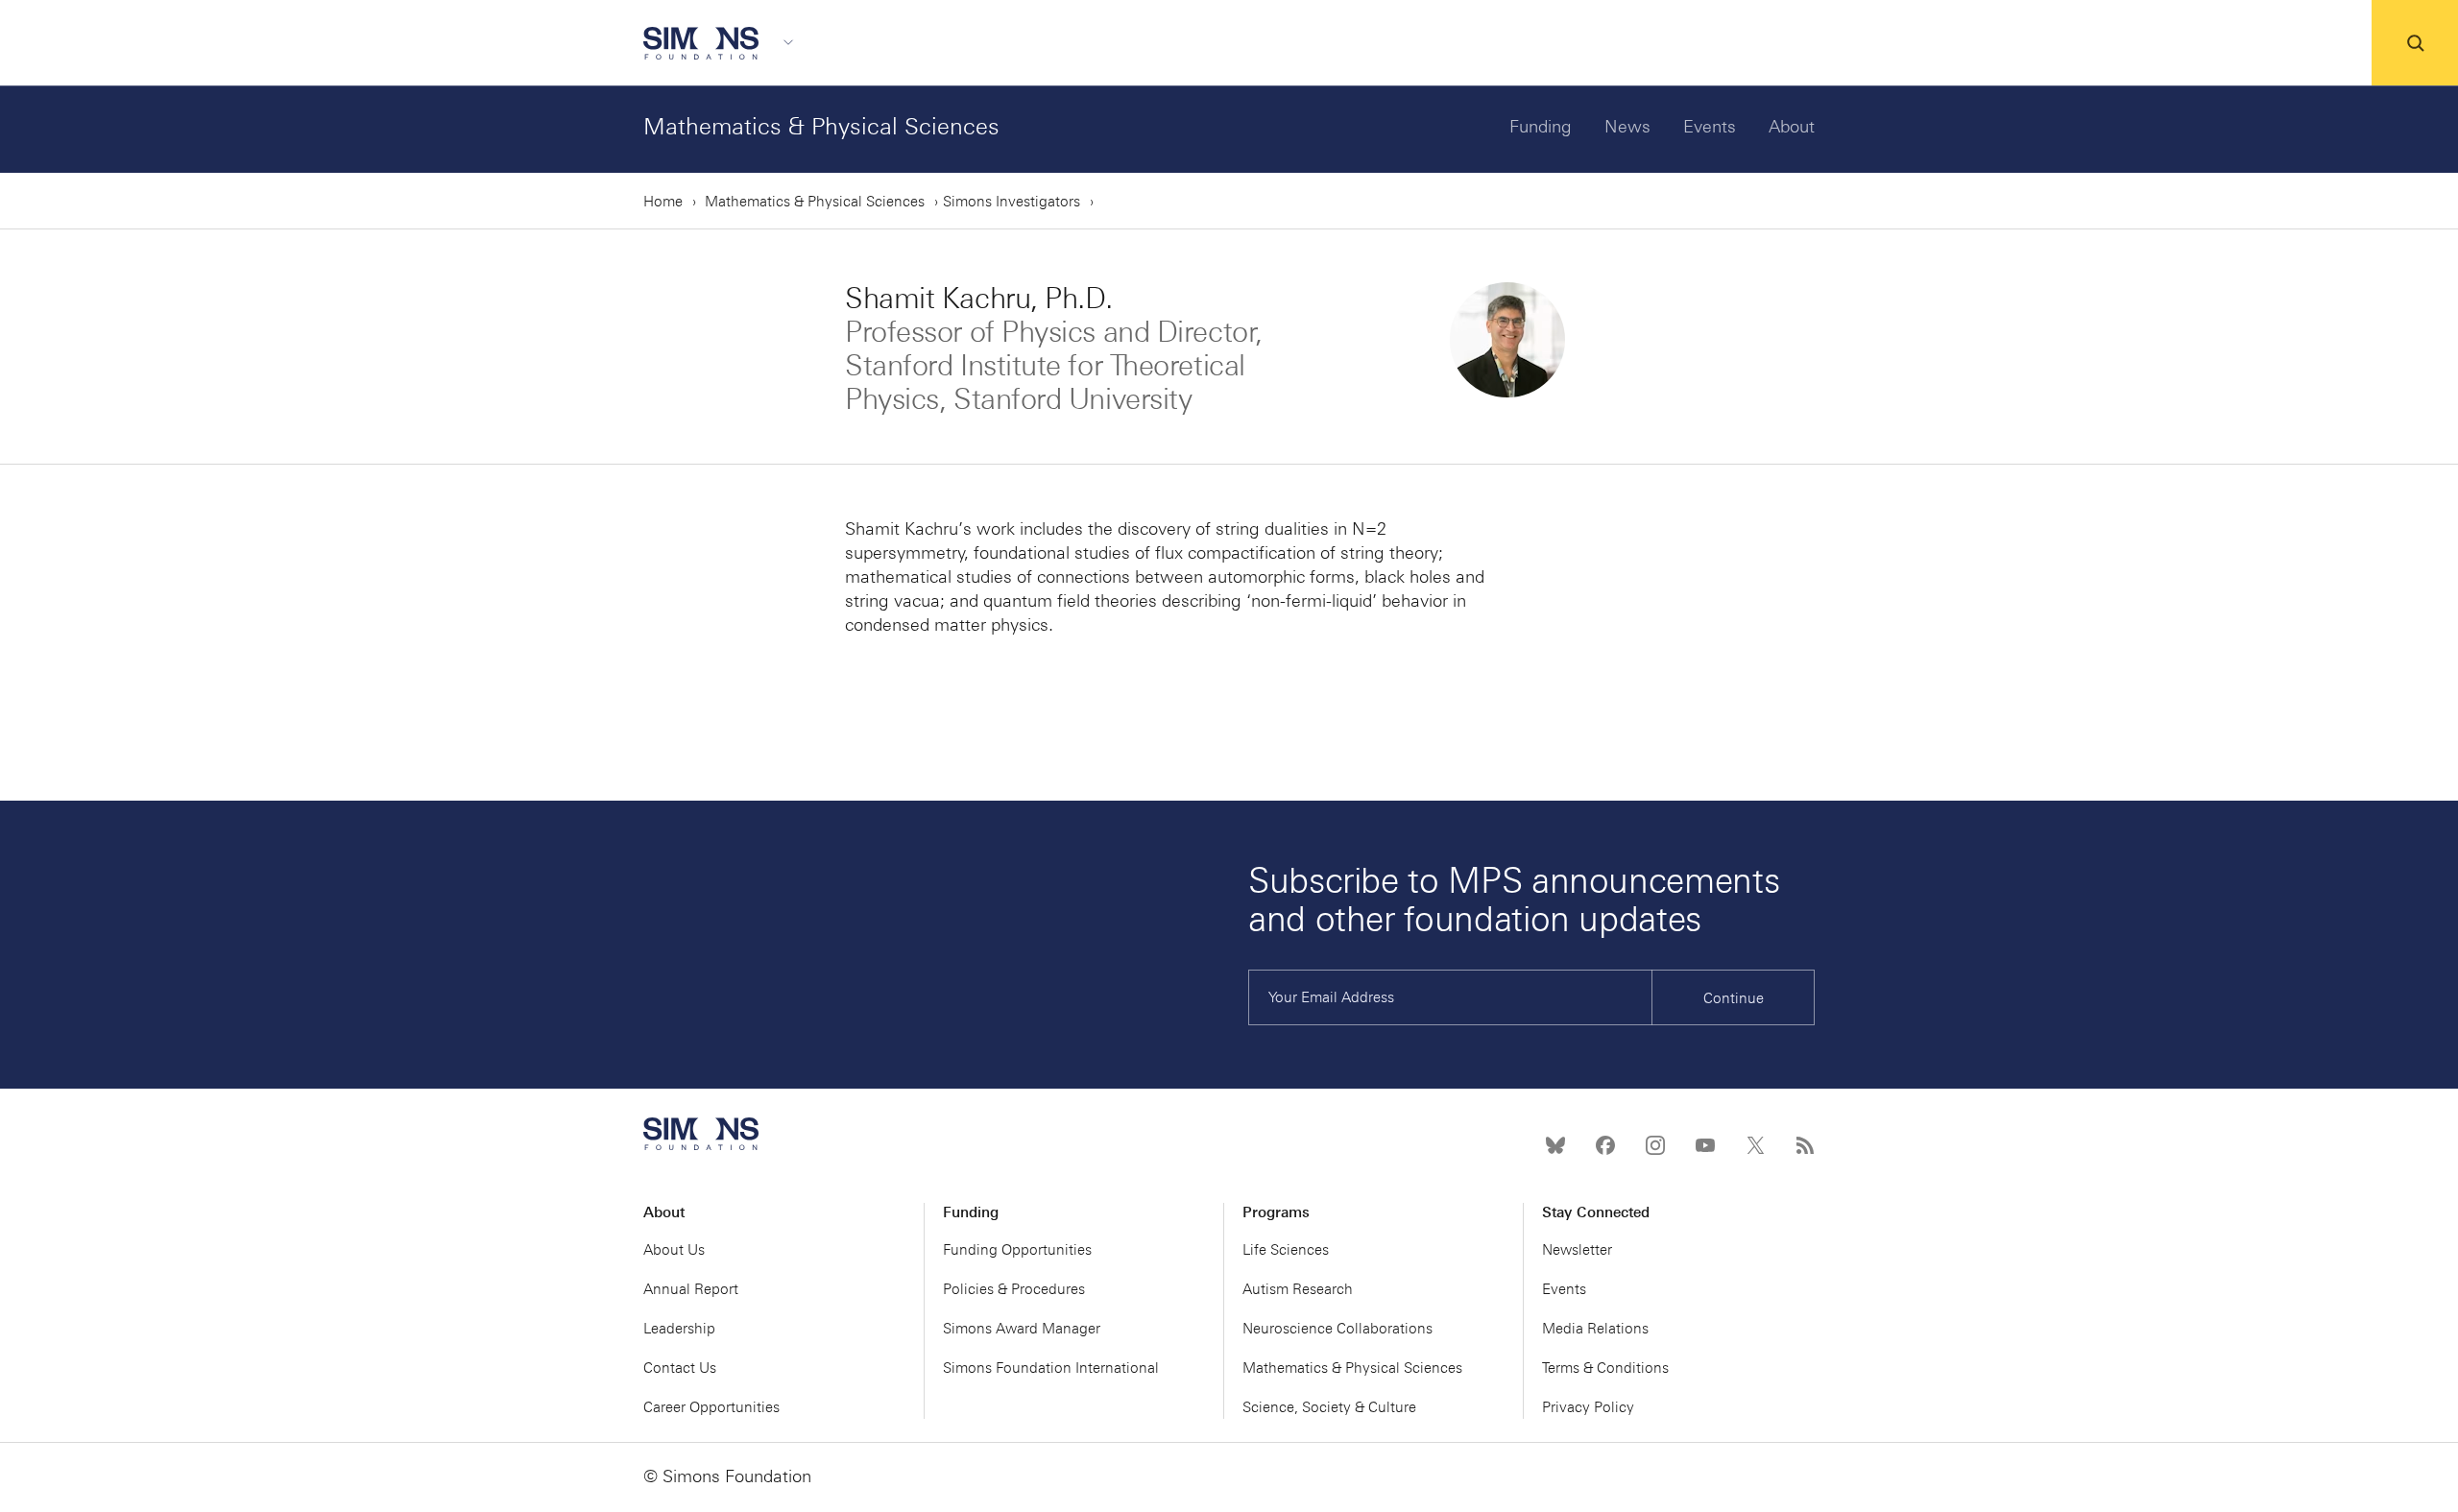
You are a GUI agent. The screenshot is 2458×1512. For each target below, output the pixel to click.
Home (663, 202)
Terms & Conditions (1605, 1368)
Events (1710, 127)
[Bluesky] (1555, 1145)
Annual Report (691, 1289)
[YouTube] (1705, 1145)
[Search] (2415, 43)
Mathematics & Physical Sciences (821, 126)
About (1792, 127)
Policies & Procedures (1014, 1289)
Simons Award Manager (1022, 1329)
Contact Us (680, 1368)
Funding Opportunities (1017, 1250)
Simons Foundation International (1051, 1368)
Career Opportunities (711, 1407)
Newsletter (1577, 1250)
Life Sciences (1286, 1250)
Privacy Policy (1588, 1407)
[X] (1755, 1145)
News (1627, 127)
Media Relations (1595, 1329)
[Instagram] (1655, 1145)
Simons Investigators (1012, 202)
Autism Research (1298, 1289)
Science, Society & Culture (1329, 1407)
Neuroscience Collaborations (1337, 1329)
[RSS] (1805, 1145)
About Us (674, 1250)
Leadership (679, 1329)
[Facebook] (1605, 1145)
